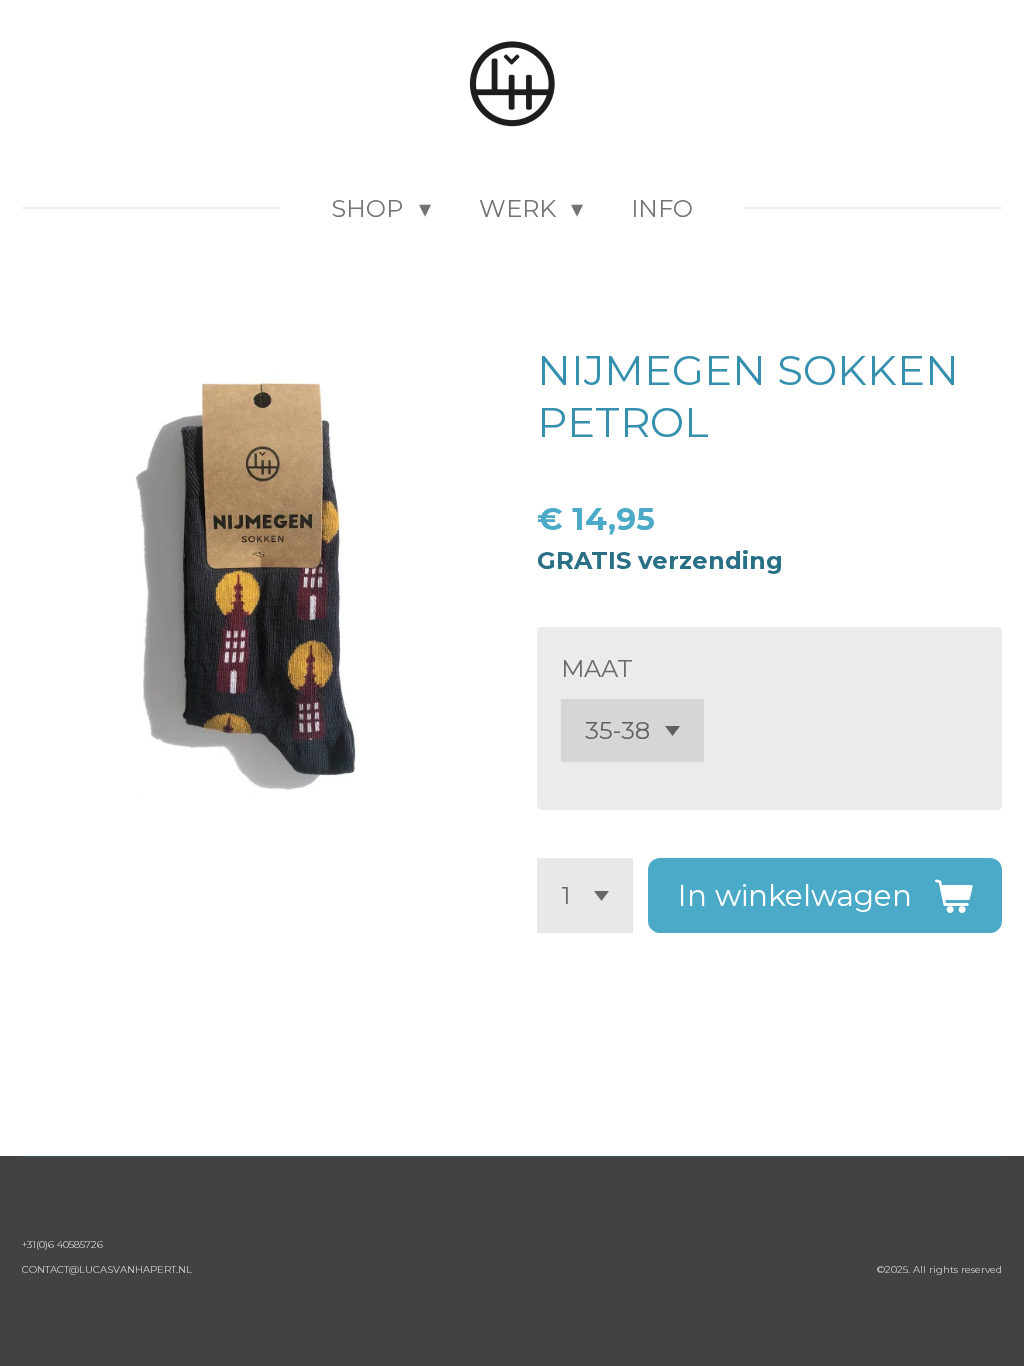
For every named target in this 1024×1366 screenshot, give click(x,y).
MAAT (597, 668)
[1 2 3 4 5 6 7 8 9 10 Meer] (585, 895)
